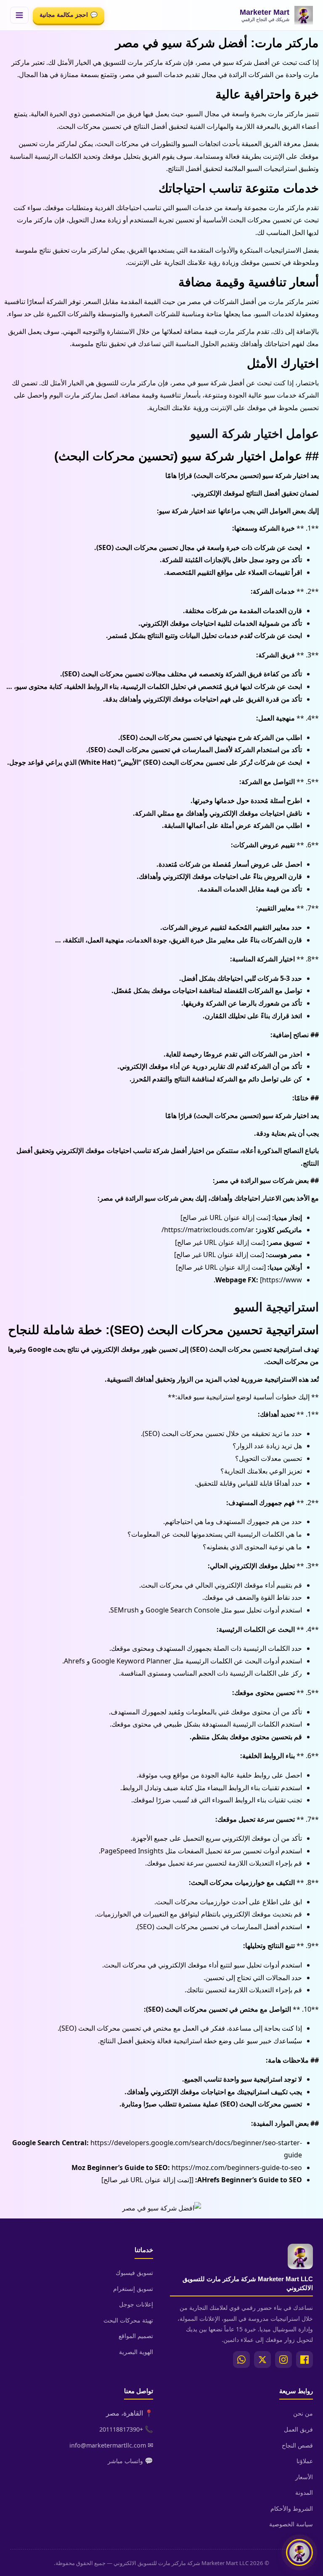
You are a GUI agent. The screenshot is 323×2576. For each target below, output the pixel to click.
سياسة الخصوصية (291, 2524)
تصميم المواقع (136, 2336)
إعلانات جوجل (136, 2304)
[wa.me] (241, 2360)
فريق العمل (298, 2429)
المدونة (304, 2492)
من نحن (303, 2413)
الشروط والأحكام (292, 2508)
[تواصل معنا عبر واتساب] (299, 2552)
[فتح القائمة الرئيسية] (19, 15)
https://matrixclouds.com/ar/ (208, 1230)
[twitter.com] (262, 2360)
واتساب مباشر (125, 2461)
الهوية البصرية (136, 2352)
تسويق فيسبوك (134, 2273)
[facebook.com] (304, 2360)
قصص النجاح (297, 2445)
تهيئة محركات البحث (128, 2320)
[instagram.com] (283, 2360)
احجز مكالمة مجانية (69, 15)
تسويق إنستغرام (133, 2289)
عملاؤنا (305, 2461)
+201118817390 (121, 2429)
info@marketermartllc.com (108, 2445)
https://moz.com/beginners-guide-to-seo (237, 2168)
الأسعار (304, 2477)
